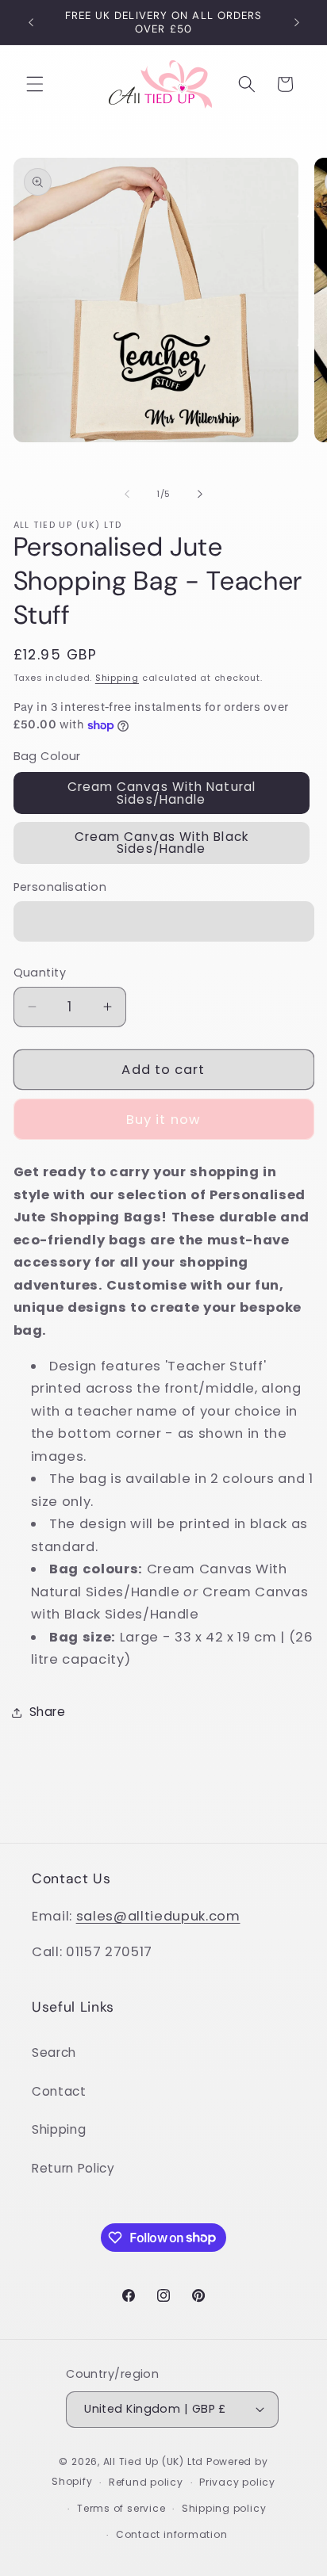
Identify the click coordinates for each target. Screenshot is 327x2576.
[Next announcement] (297, 22)
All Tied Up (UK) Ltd (155, 2461)
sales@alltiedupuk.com (158, 1916)
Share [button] (48, 1712)
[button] (35, 84)
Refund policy (146, 2482)
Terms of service (121, 2508)
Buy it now (163, 1120)
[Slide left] (127, 494)
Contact (59, 2091)
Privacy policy (237, 2482)
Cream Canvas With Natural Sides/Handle (162, 793)
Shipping (117, 678)
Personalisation (60, 887)
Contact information (172, 2534)
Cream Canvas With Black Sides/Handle (162, 843)
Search (54, 2052)
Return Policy (73, 2168)
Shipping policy (224, 2508)
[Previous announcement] (31, 22)
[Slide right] (200, 494)
